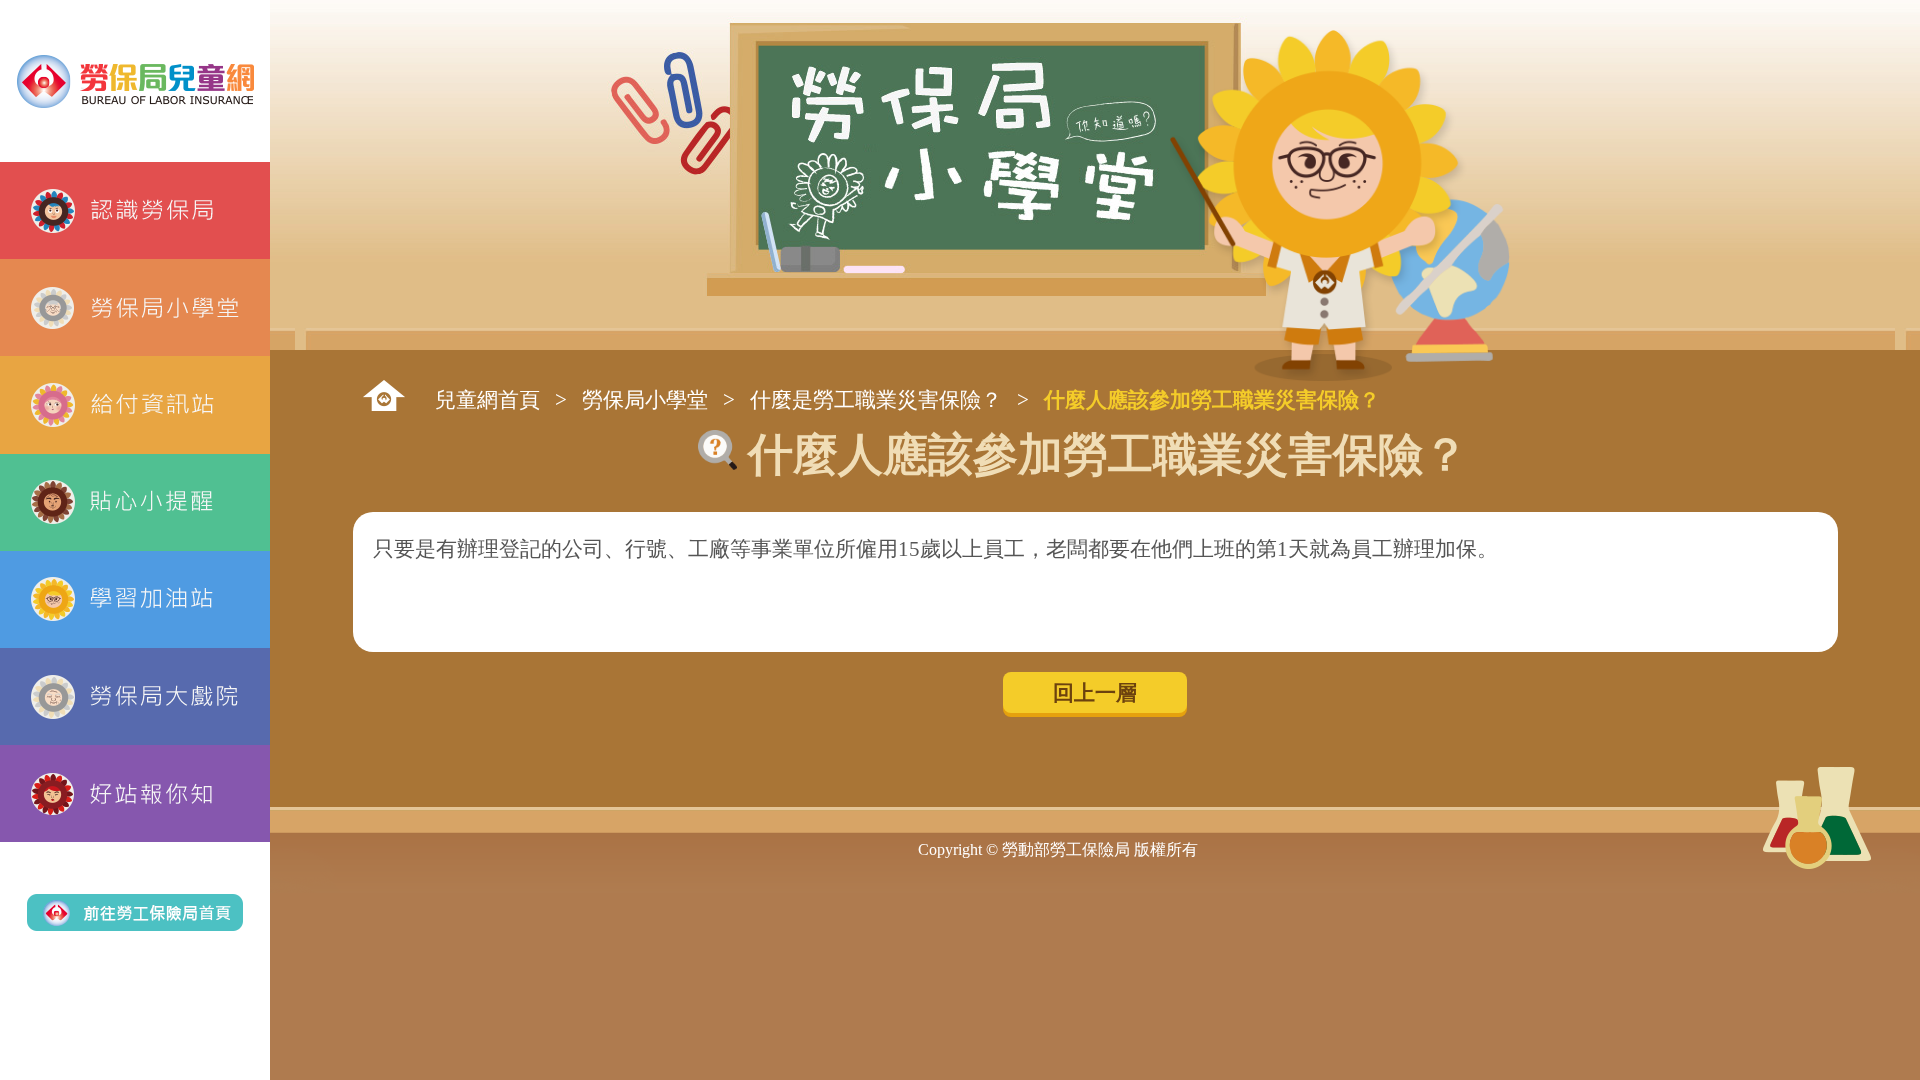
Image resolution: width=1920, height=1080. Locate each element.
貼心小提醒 (135, 502)
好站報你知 (135, 793)
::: (384, 395)
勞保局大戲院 (135, 696)
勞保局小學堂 (135, 307)
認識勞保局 (135, 210)
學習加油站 (135, 599)
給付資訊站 (135, 404)
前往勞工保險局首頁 (135, 912)
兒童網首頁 (487, 399)
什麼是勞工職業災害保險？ (876, 399)
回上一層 (1095, 692)
